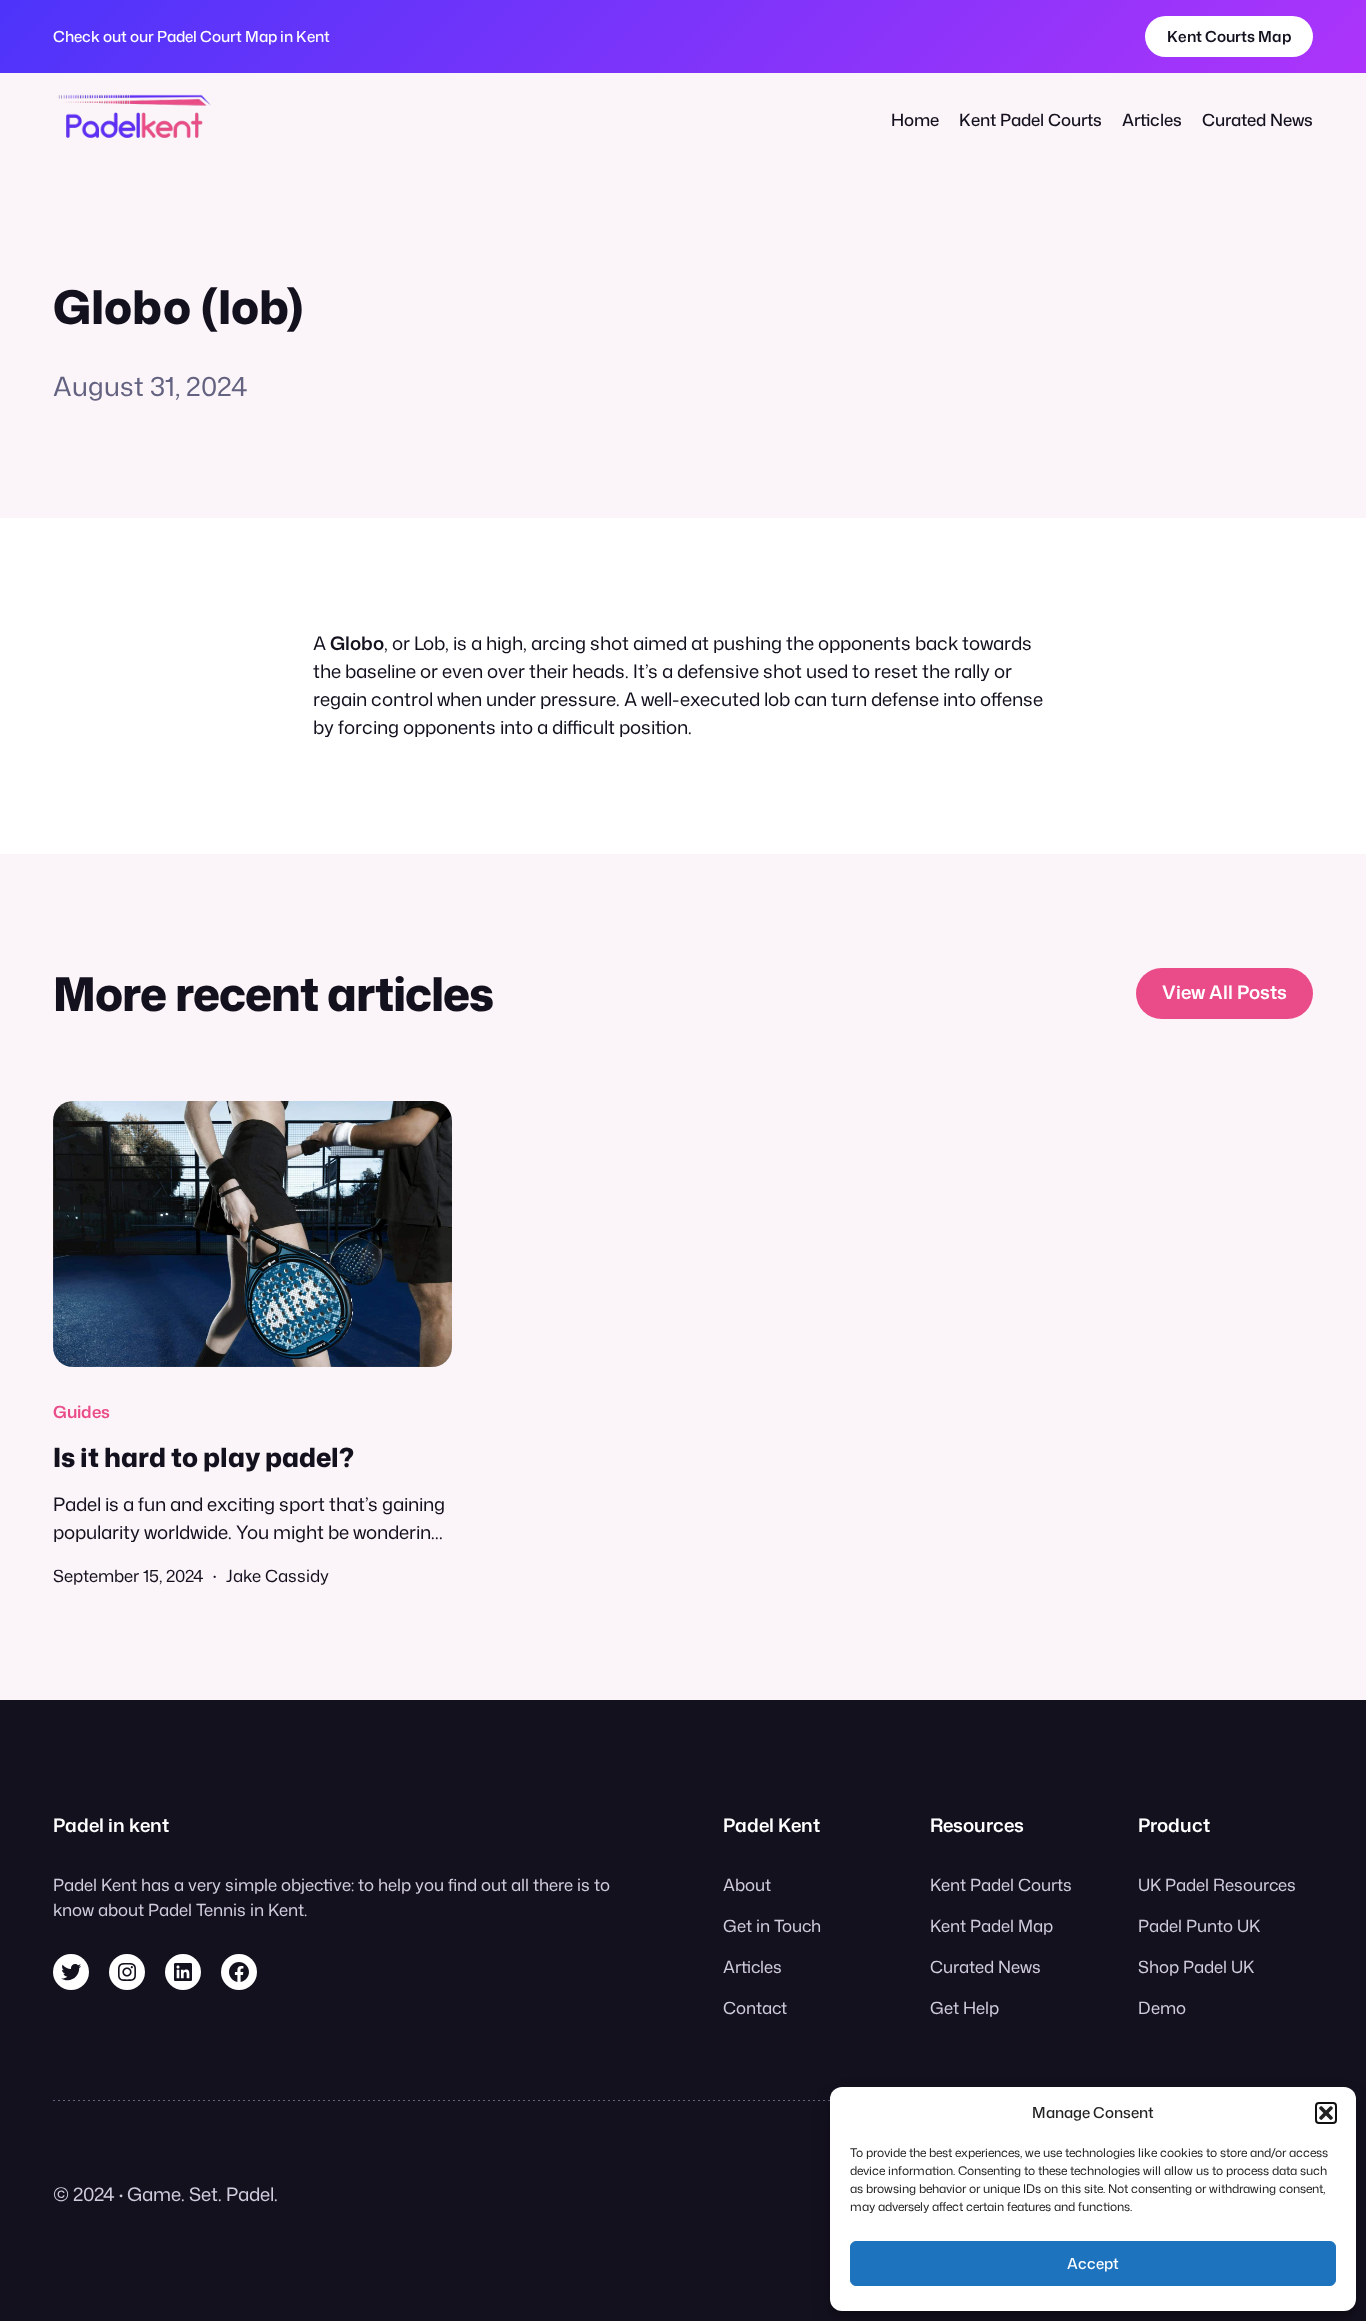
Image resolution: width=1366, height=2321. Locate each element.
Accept (1093, 2263)
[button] (1326, 2113)
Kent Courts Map (1229, 36)
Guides (81, 1411)
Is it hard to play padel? (203, 1457)
